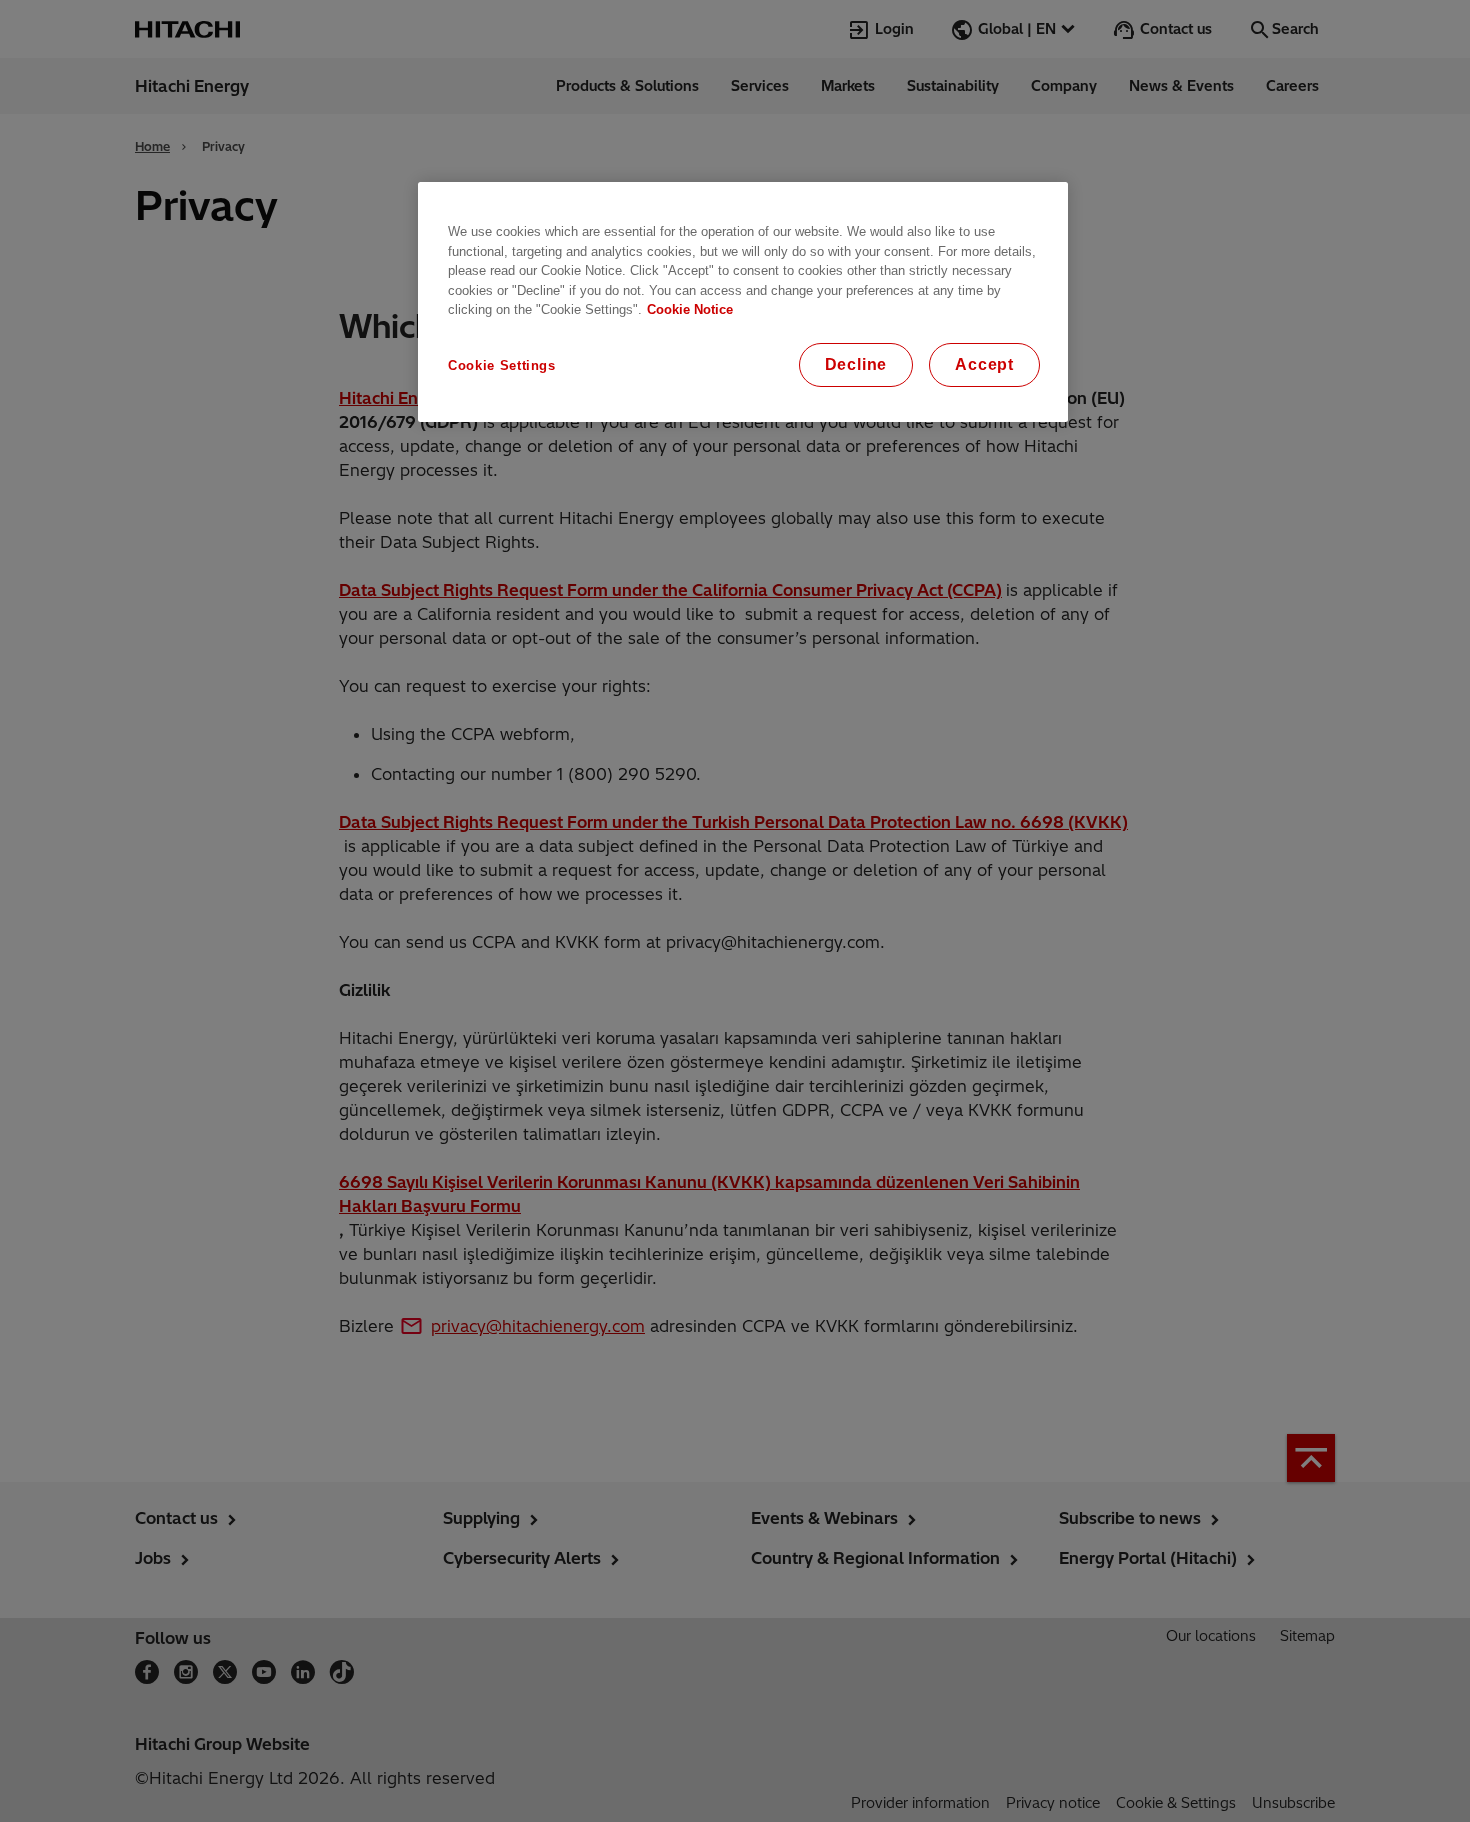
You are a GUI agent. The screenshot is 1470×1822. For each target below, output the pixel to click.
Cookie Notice (690, 309)
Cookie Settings (502, 365)
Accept (984, 364)
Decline (856, 364)
